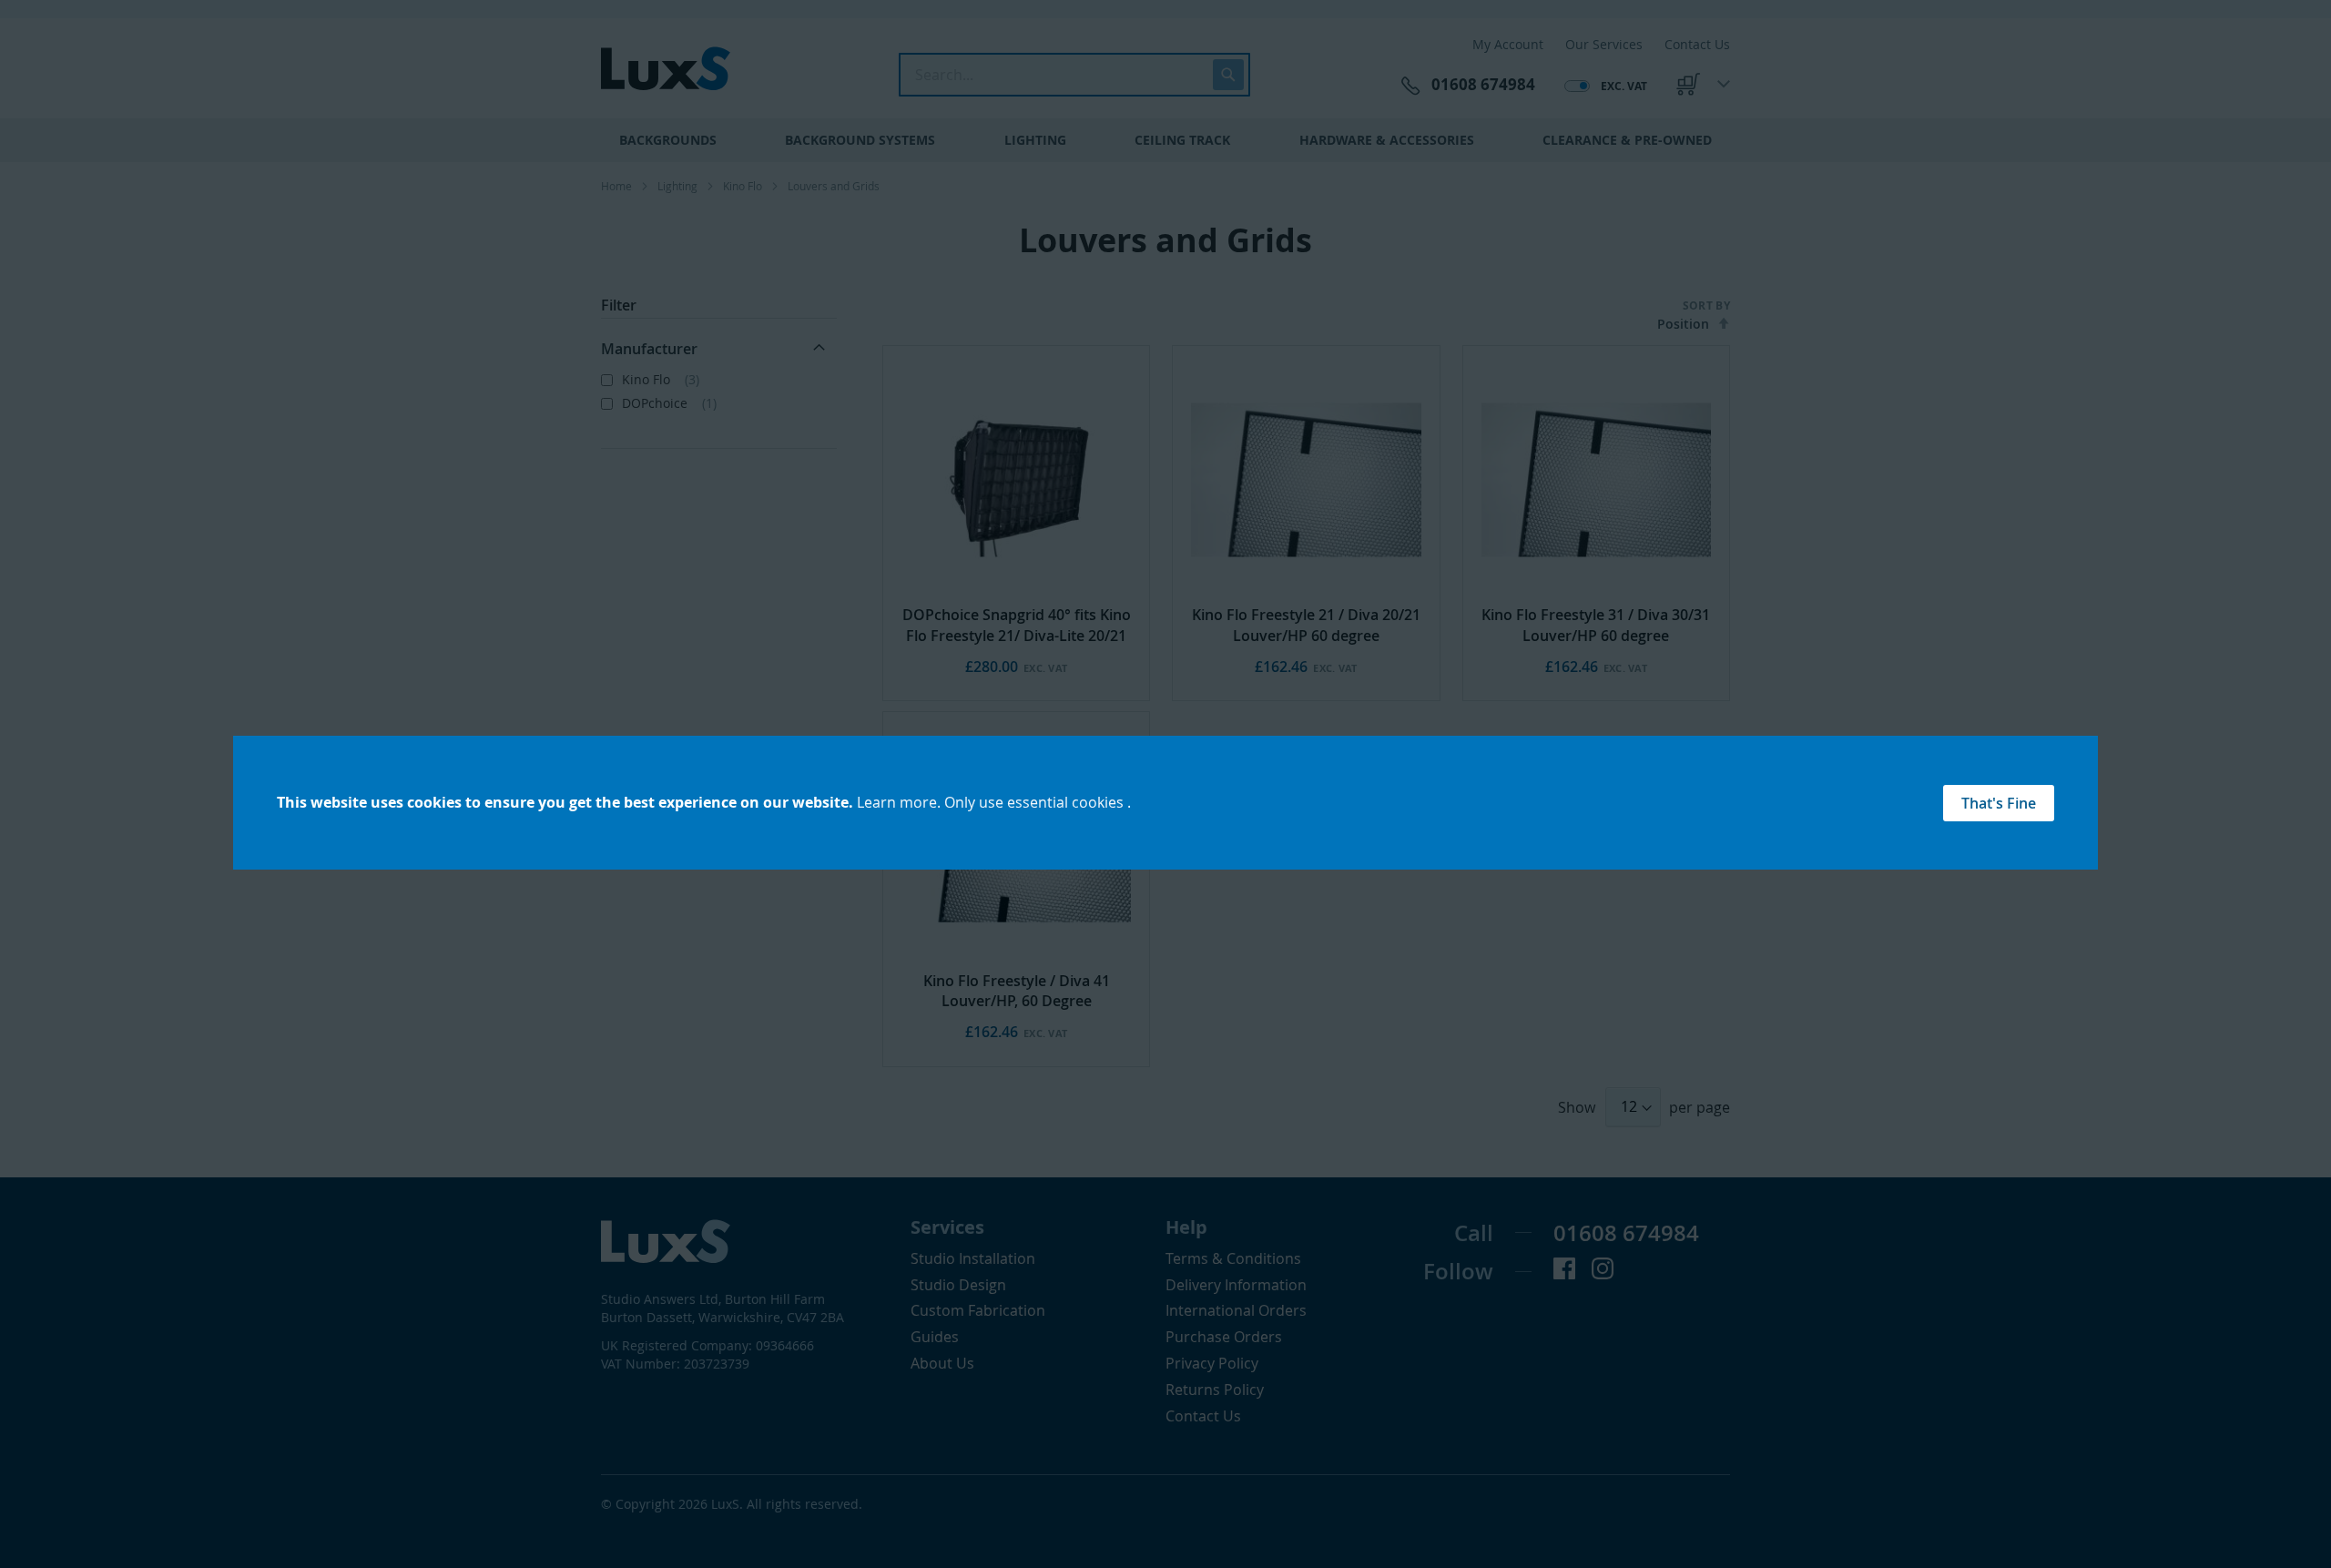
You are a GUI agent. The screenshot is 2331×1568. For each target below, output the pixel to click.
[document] (1165, 803)
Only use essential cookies (1036, 802)
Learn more (897, 802)
